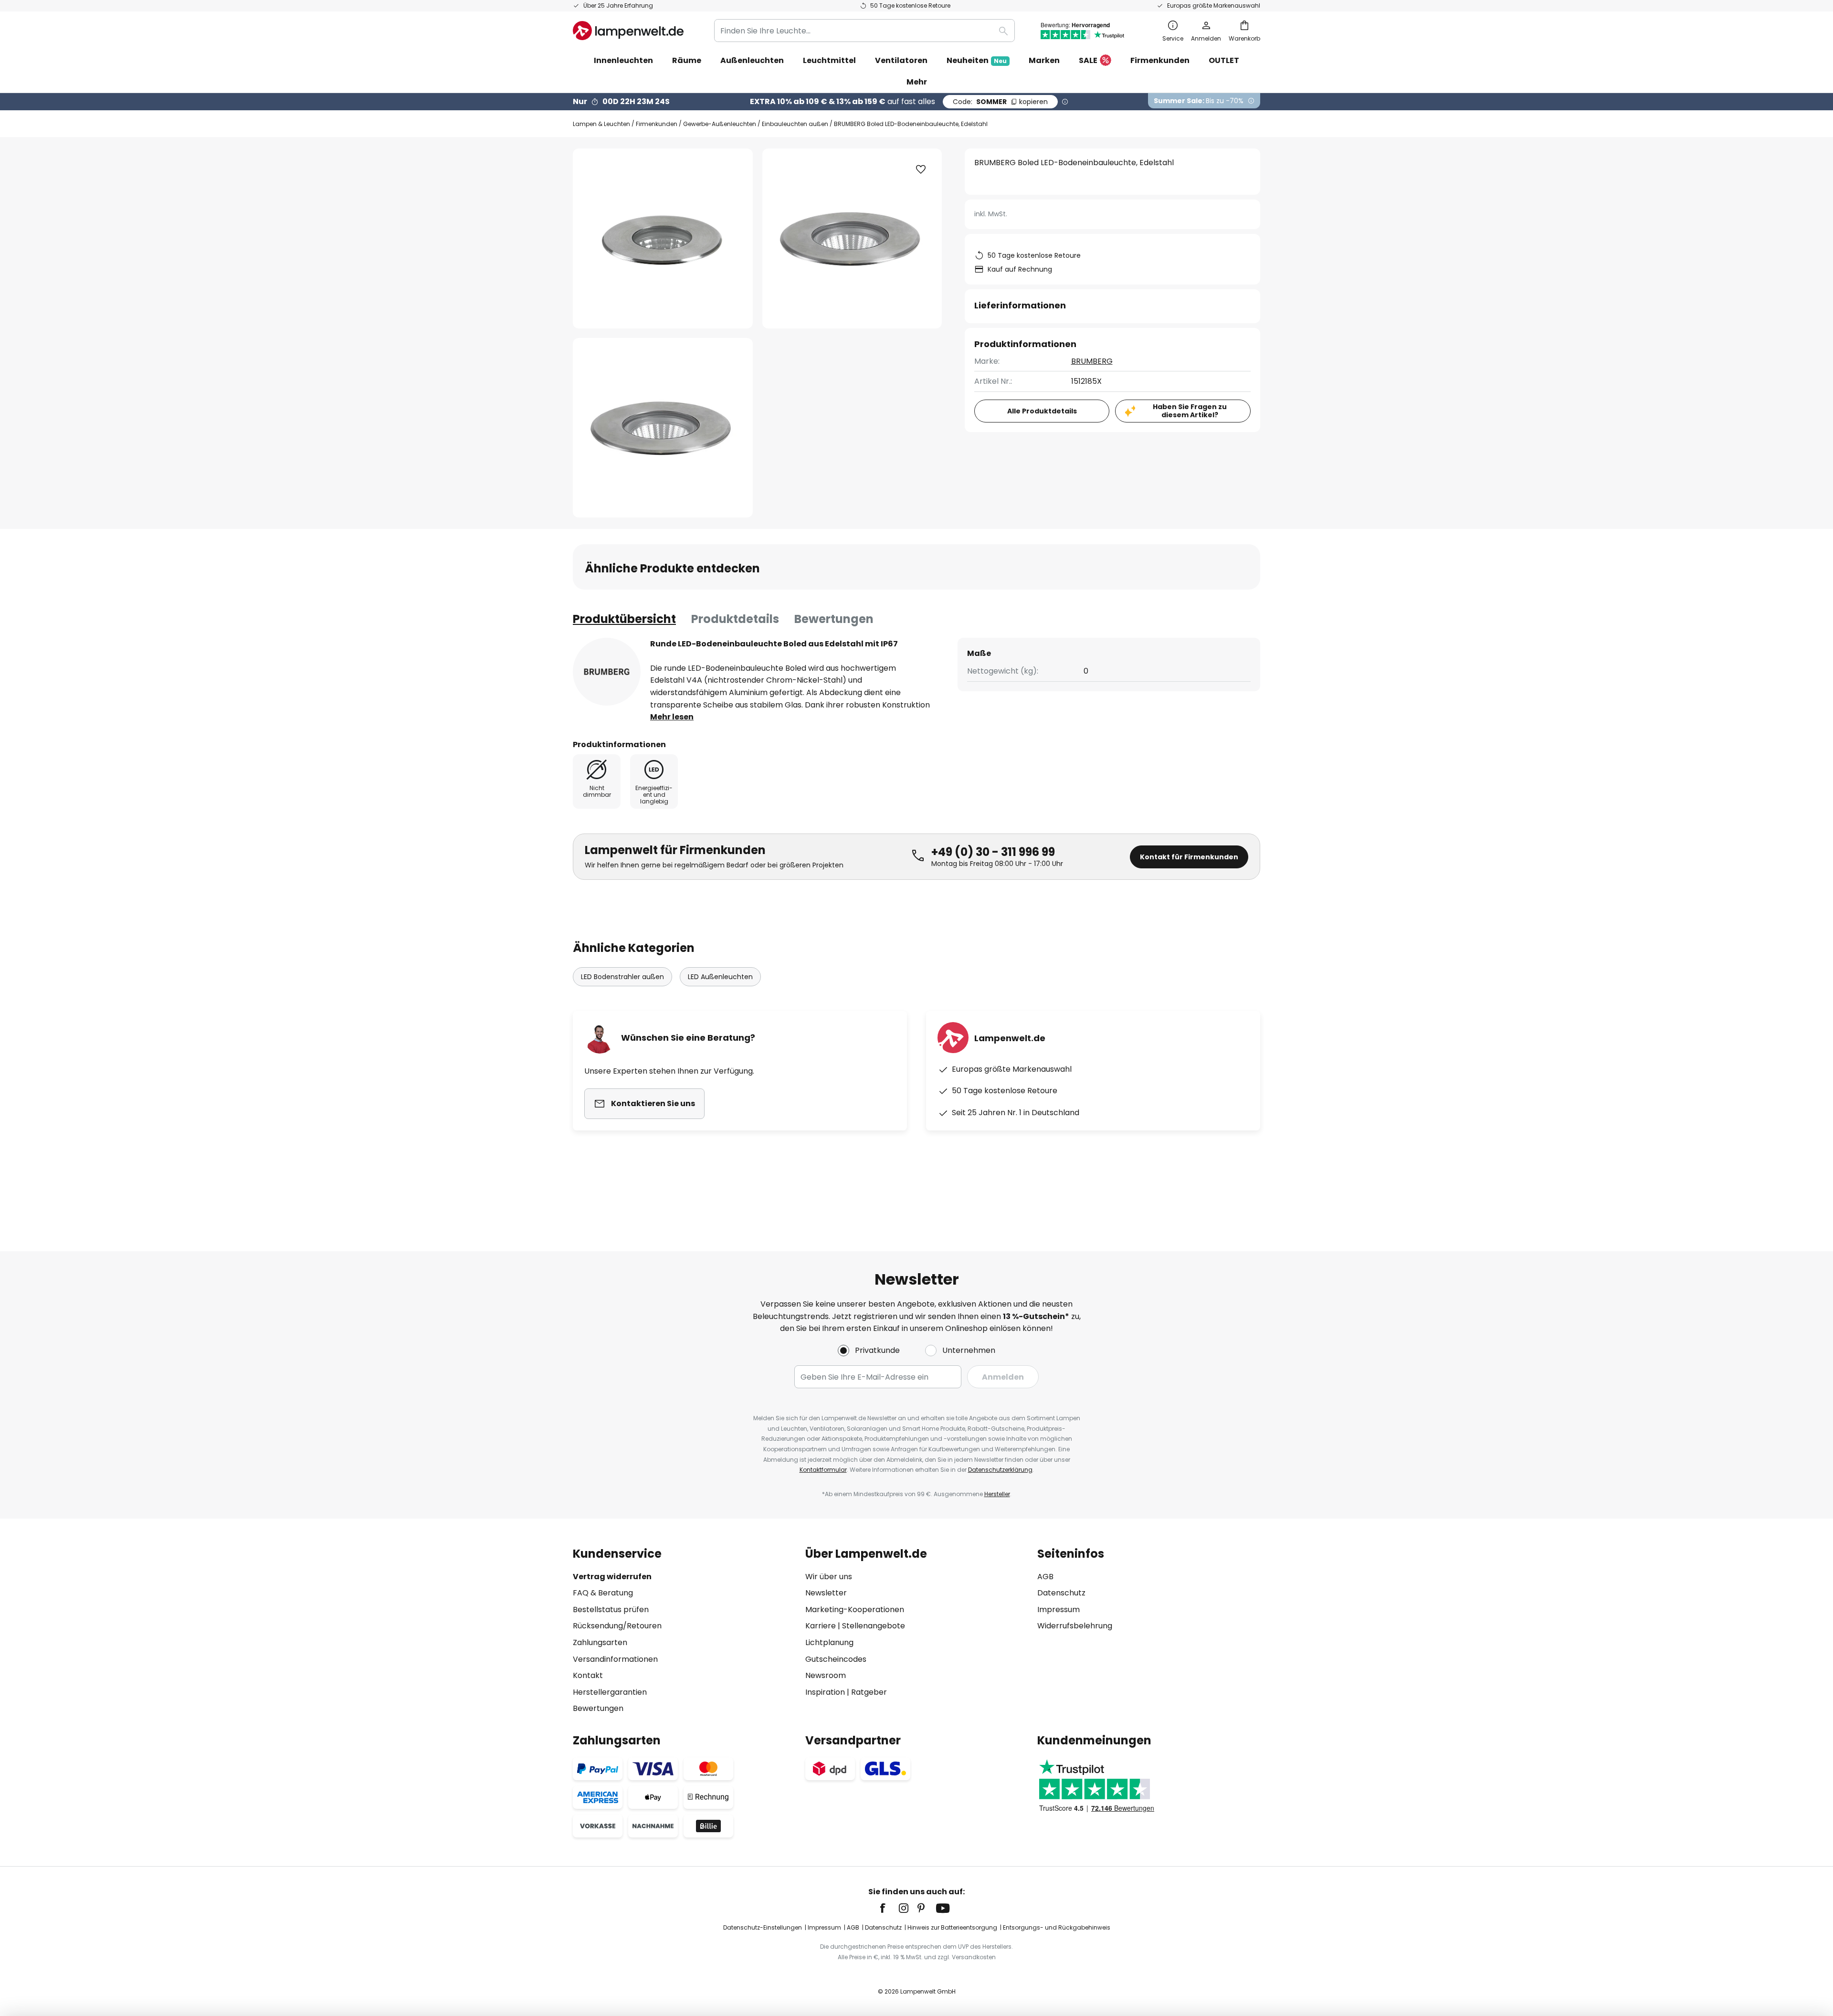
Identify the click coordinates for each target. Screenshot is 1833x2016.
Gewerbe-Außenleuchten (720, 124)
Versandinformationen (615, 1659)
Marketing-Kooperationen (855, 1610)
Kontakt (588, 1675)
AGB (1045, 1577)
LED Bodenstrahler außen (622, 977)
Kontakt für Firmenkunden (1189, 857)
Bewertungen (834, 619)
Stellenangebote (874, 1626)
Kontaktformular (823, 1470)
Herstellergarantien (610, 1692)
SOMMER (1000, 102)
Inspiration (825, 1692)
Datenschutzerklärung (1000, 1470)
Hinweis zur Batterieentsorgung (952, 1927)
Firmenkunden (657, 124)
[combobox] (864, 31)
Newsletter (826, 1593)
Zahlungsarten (600, 1642)
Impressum (1059, 1610)
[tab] (624, 619)
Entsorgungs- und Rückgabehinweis (1057, 1927)
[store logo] (628, 31)
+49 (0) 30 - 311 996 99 (993, 852)
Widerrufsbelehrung (1075, 1626)
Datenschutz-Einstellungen (763, 1927)
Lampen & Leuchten (601, 124)
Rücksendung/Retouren (617, 1626)
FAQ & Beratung (603, 1593)
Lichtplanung (829, 1642)
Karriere (821, 1626)
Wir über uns (829, 1577)
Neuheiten (977, 60)
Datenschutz (1061, 1593)
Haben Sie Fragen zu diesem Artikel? (1190, 411)
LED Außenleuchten (720, 977)
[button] (663, 428)
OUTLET (1224, 60)
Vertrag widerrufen (612, 1577)
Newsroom (826, 1675)
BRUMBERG (1092, 361)
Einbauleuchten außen (795, 124)
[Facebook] (889, 1908)
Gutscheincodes (836, 1659)
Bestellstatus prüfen (611, 1610)
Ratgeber (869, 1692)
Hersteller (997, 1494)
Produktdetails (735, 619)
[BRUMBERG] (607, 672)
